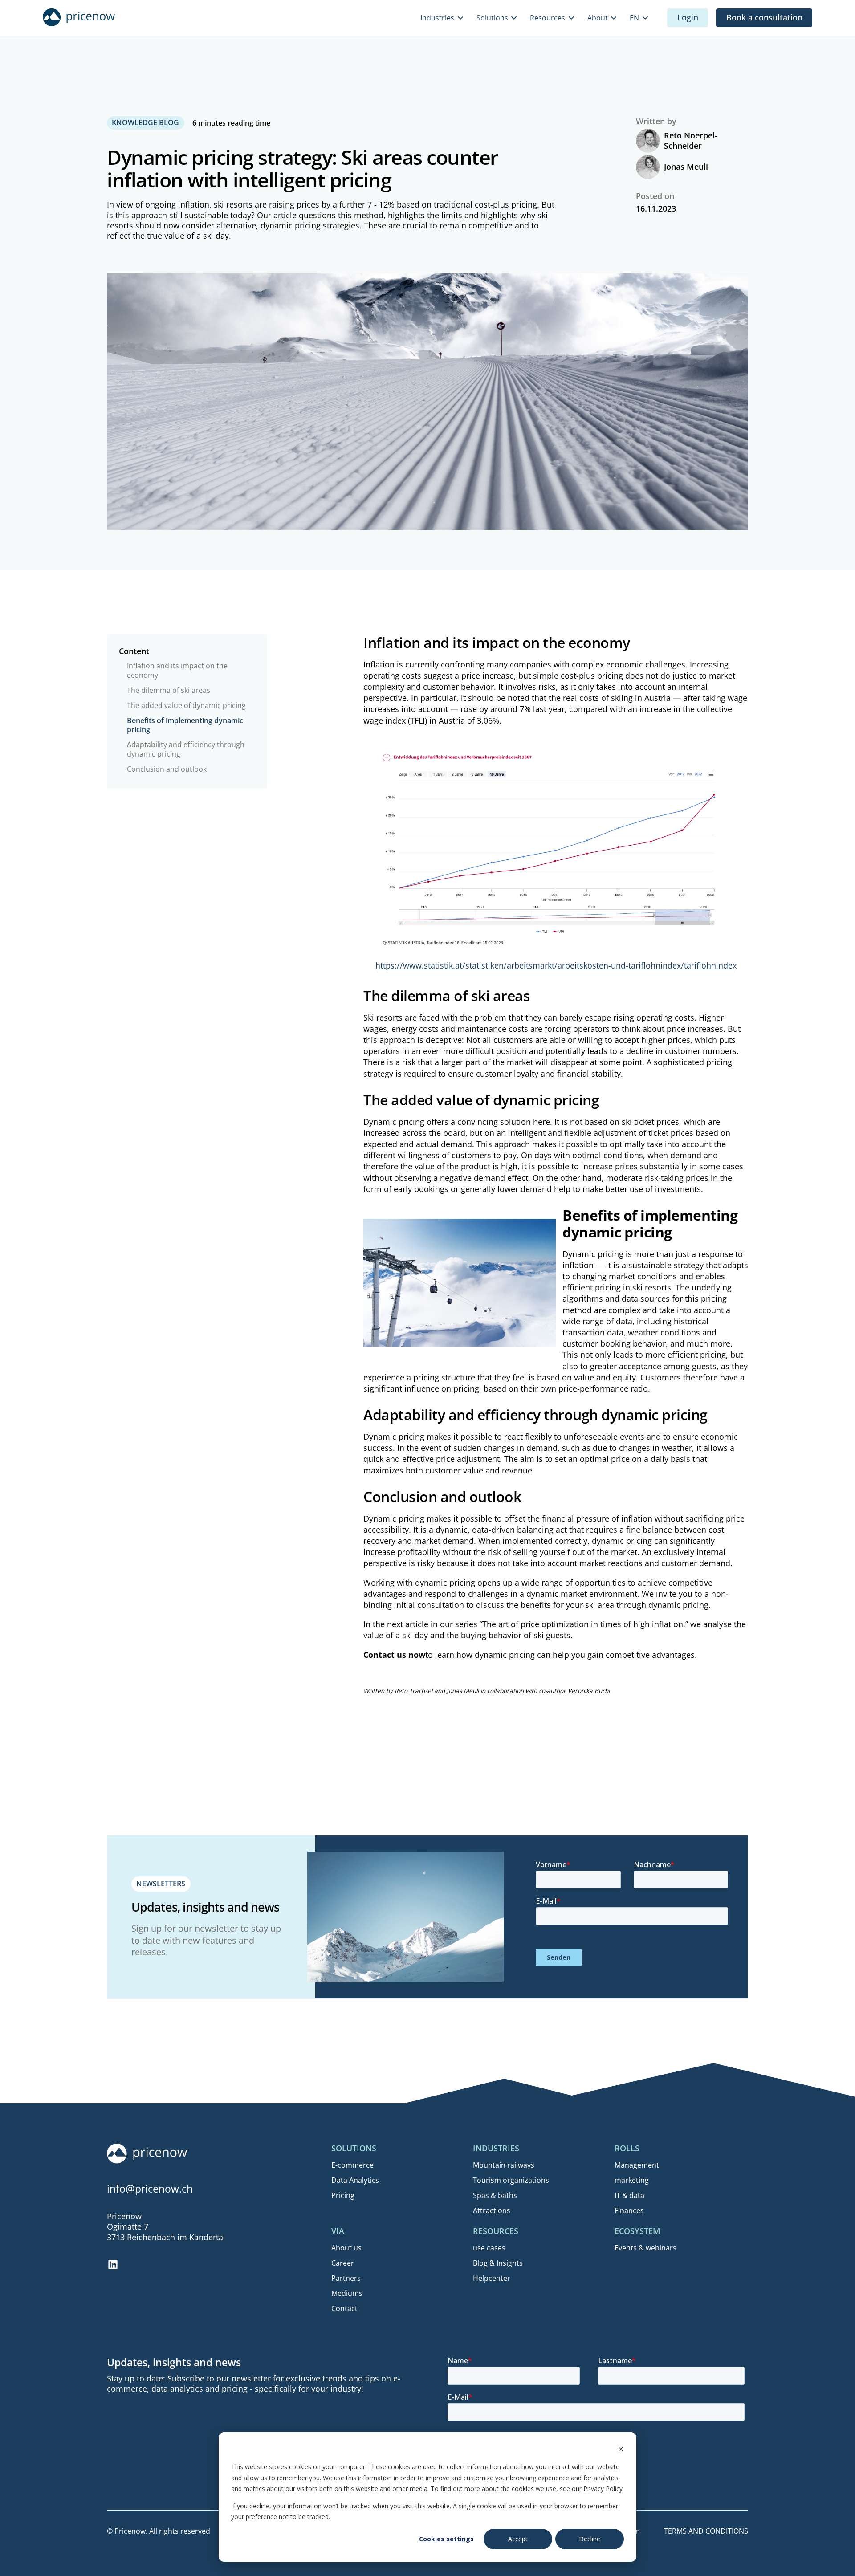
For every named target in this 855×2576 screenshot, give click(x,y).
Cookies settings (446, 2539)
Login (688, 17)
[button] (443, 18)
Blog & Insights (498, 2263)
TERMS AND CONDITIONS (706, 2531)
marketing (632, 2180)
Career (343, 2263)
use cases (489, 2248)
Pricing (343, 2195)
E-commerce (352, 2165)
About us (346, 2248)
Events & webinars (645, 2248)
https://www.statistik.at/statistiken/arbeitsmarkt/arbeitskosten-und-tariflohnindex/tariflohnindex (556, 965)
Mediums (347, 2293)
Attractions (492, 2210)
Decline (590, 2539)
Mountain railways (504, 2165)
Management (637, 2165)
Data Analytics (355, 2180)
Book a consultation (764, 17)
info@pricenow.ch (150, 2189)
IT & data (629, 2195)
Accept (518, 2539)
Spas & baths (495, 2195)
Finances (629, 2210)
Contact (344, 2308)
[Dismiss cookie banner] (621, 2450)
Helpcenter (492, 2278)
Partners (346, 2278)
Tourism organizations (511, 2180)
